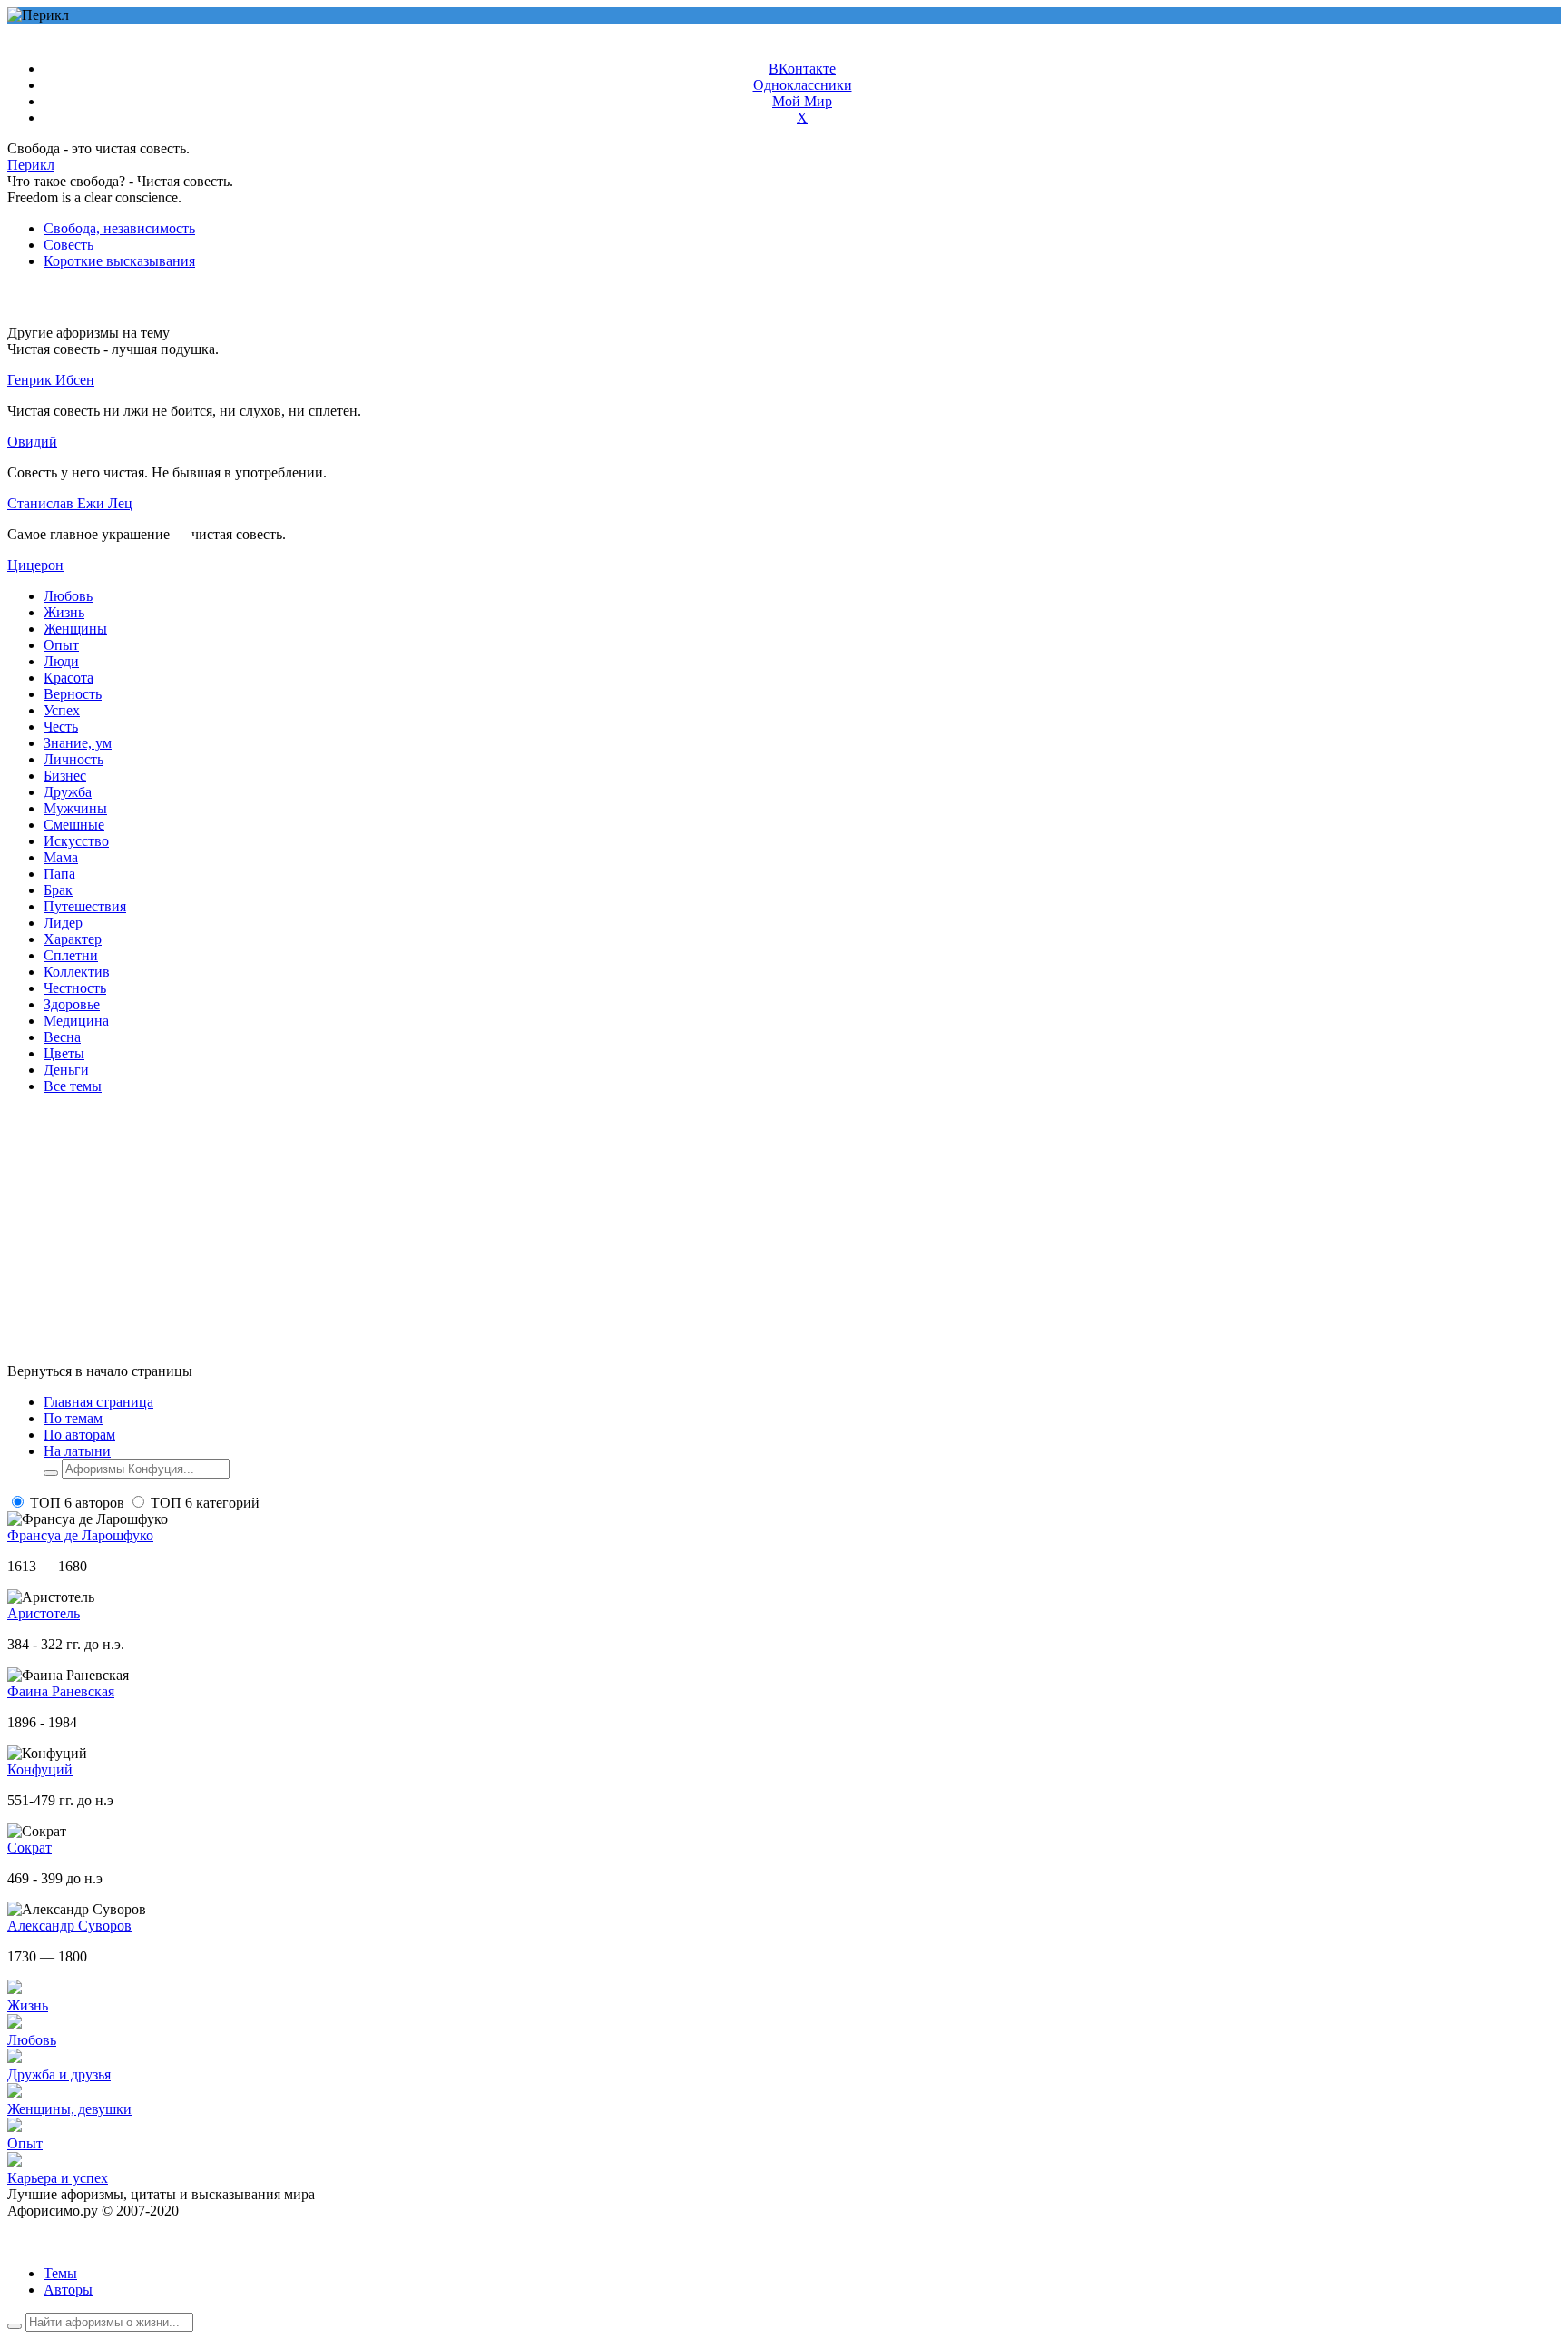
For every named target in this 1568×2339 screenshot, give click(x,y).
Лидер (63, 923)
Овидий (32, 442)
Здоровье (72, 1004)
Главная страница (98, 1402)
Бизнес (65, 776)
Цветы (64, 1053)
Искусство (76, 841)
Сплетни (71, 955)
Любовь (68, 596)
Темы (60, 2273)
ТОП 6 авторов (77, 1503)
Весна (62, 1037)
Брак (58, 890)
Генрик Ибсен (51, 380)
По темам (73, 1418)
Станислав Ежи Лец (70, 503)
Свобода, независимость (119, 228)
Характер (73, 939)
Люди (61, 661)
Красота (69, 678)
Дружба (68, 792)
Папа (59, 874)
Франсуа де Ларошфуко (80, 1535)
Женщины (75, 629)
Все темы (73, 1086)
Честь (61, 727)
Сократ (29, 1848)
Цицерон (35, 565)
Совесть (69, 245)
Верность (73, 694)
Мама (61, 857)
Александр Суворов (69, 1926)
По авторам (79, 1435)
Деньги (66, 1070)
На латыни (77, 1451)
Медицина (76, 1021)
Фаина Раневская (61, 1691)
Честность (75, 988)
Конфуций (40, 1769)
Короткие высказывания (119, 261)
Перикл (31, 165)
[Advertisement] (552, 1236)
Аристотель (44, 1613)
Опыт (61, 645)
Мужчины (75, 808)
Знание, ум (78, 743)
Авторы (68, 2290)
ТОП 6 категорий (205, 1503)
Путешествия (85, 906)
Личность (73, 759)
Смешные (74, 825)
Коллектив (77, 972)
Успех (62, 710)
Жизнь (64, 612)
